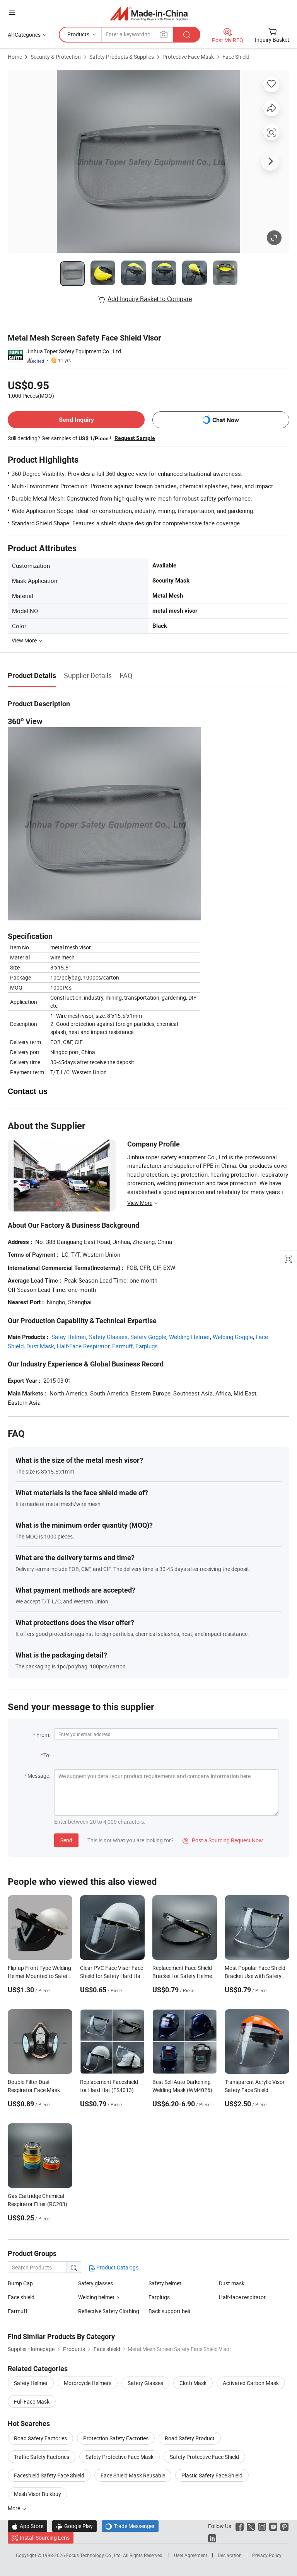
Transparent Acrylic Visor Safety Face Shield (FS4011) (255, 2090)
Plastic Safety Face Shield (212, 2475)
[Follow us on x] (251, 2526)
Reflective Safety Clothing (109, 2311)
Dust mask (232, 2283)
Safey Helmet (69, 1337)
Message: (39, 1776)
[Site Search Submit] (187, 35)
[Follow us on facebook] (240, 2526)
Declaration (230, 2555)
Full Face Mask (32, 2401)
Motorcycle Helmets (88, 2383)
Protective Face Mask (188, 57)
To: (47, 1755)
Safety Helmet (31, 2383)
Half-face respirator (242, 2297)
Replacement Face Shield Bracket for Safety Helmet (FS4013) (183, 1976)
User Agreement (191, 2555)
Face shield (21, 2297)
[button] (12, 12)
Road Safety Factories (40, 2438)
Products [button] (78, 34)
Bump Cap (20, 2283)
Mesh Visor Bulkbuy (38, 2494)
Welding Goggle (233, 1337)
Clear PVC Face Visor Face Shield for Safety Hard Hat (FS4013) (112, 1976)
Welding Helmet (189, 1337)
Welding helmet (96, 2297)
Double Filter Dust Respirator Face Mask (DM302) (34, 2090)
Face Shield (236, 57)
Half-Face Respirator (83, 1346)
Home (15, 57)
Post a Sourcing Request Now (223, 1840)
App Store (27, 2526)
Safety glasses (96, 2283)
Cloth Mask (193, 2383)
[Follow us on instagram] (262, 2526)
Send (66, 1840)
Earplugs (147, 1346)
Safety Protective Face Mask (119, 2457)
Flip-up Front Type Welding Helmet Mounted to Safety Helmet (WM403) (39, 1976)
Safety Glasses (108, 1337)
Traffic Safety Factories (42, 2457)
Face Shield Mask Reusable (133, 2475)
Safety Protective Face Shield (204, 2457)
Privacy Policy (267, 2555)
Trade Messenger (130, 2526)
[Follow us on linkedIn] (212, 2538)
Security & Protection (56, 57)
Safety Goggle (148, 1337)
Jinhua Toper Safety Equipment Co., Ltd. (74, 351)
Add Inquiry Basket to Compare (150, 299)
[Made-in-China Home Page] (149, 13)
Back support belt (170, 2311)
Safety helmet (165, 2283)
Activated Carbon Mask (251, 2383)
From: (43, 1735)
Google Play (74, 2526)
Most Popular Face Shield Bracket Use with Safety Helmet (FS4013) (255, 1976)
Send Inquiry (76, 420)
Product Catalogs (117, 2267)
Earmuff (122, 1346)
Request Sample (135, 438)
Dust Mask (40, 1346)
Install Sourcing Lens (45, 2538)
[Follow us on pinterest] (284, 2526)
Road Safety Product (190, 2438)
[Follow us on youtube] (273, 2526)
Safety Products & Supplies (122, 57)
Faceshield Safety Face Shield (49, 2475)
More (15, 2508)
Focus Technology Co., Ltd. (95, 2555)
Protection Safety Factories (116, 2438)
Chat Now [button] (226, 420)
